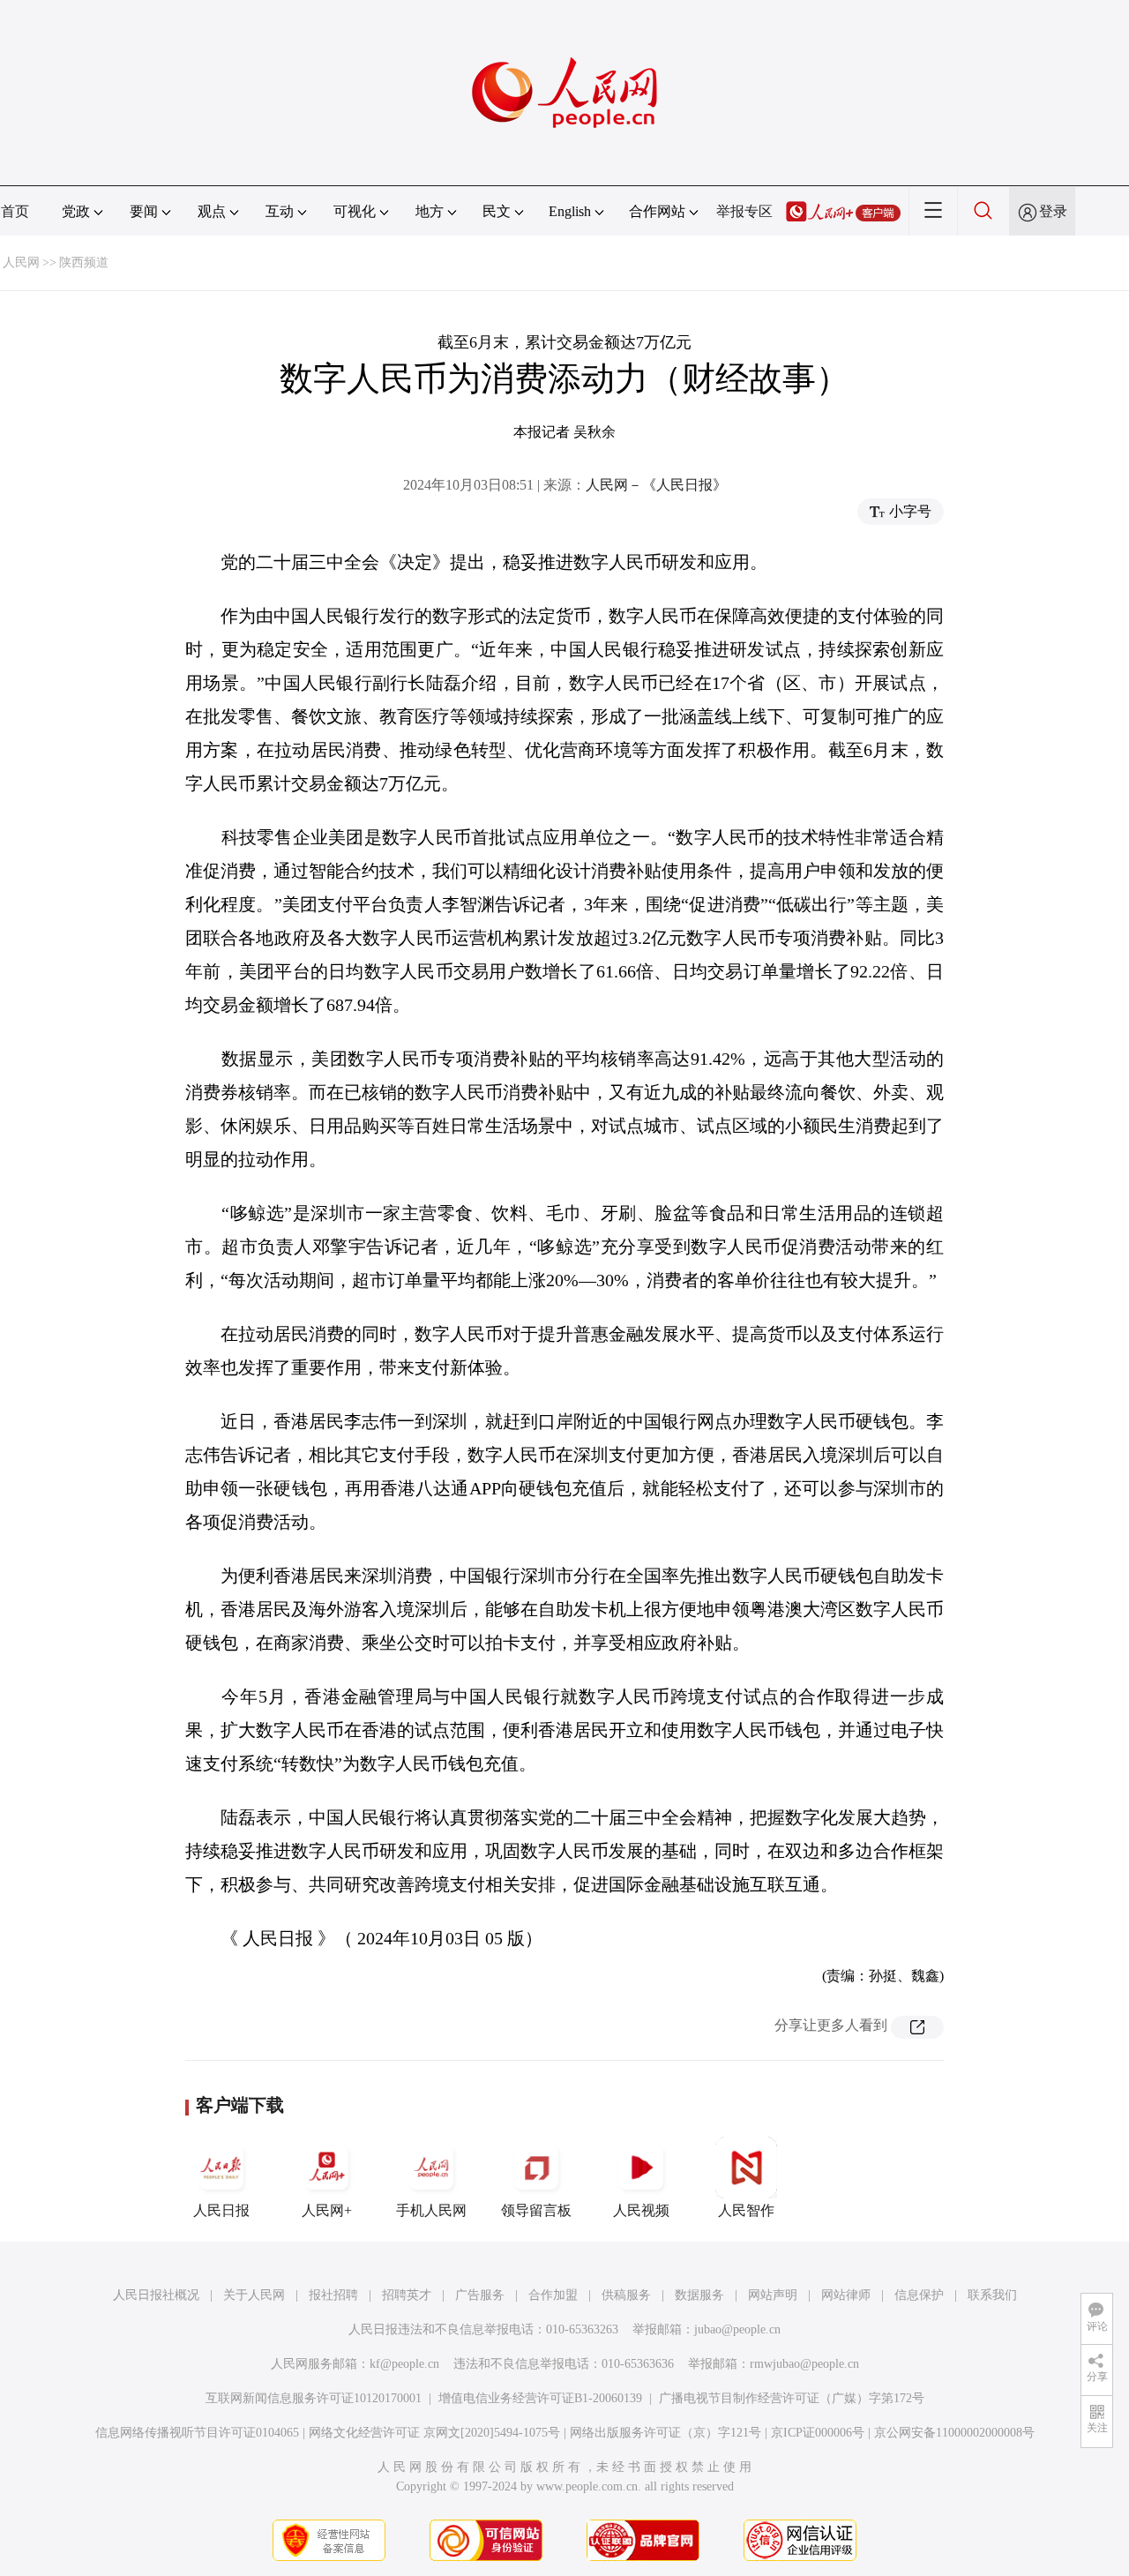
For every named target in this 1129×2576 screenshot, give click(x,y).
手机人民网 (431, 2210)
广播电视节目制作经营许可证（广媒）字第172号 (792, 2398)
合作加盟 (553, 2295)
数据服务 (699, 2295)
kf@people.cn (404, 2364)
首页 (15, 211)
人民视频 (641, 2210)
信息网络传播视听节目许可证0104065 (197, 2433)
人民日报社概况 (156, 2295)
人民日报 (221, 2210)
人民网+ (327, 2210)
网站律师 (846, 2295)
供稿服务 (626, 2295)
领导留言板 (536, 2210)
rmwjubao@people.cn (804, 2364)
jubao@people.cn (737, 2329)
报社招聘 (333, 2295)
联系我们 (992, 2295)
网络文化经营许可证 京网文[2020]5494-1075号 (434, 2433)
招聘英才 (407, 2295)
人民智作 (746, 2210)
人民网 (21, 262)
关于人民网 (254, 2295)
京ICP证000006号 (818, 2433)
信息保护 (919, 2295)
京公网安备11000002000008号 (954, 2433)
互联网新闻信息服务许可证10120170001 (314, 2398)
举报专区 (744, 211)
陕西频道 (84, 262)
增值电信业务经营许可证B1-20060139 (540, 2398)
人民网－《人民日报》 (656, 485)
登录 (1053, 211)
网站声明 (773, 2295)
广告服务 (480, 2295)
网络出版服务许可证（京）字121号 (665, 2433)
